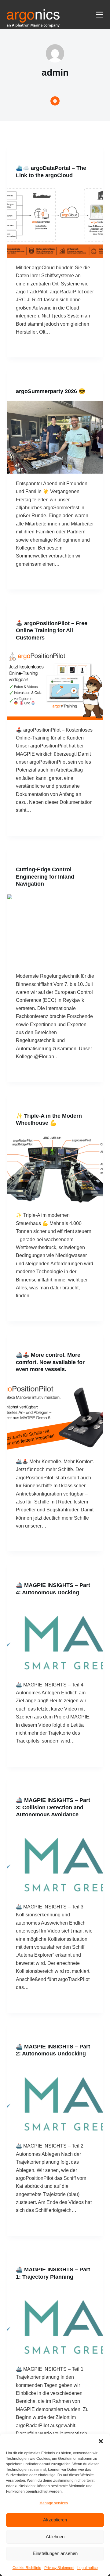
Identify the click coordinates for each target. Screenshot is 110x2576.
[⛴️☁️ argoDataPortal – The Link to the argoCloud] (55, 221)
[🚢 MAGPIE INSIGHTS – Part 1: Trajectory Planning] (55, 2323)
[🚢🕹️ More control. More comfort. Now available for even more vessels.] (55, 1416)
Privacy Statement (59, 2568)
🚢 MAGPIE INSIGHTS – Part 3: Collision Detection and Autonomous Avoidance (53, 1807)
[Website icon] (55, 101)
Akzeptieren (55, 2520)
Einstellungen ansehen (55, 2553)
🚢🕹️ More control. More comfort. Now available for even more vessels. (50, 1362)
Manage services (54, 2503)
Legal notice (88, 2568)
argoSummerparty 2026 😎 (51, 391)
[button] (101, 2441)
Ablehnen (55, 2537)
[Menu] (100, 15)
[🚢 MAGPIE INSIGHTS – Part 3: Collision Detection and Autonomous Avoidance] (55, 1861)
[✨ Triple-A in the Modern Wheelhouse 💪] (55, 1169)
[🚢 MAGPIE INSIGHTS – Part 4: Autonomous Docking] (55, 1639)
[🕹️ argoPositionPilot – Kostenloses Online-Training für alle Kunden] (55, 684)
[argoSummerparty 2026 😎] (55, 437)
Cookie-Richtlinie (27, 2568)
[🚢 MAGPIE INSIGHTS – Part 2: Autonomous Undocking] (55, 2100)
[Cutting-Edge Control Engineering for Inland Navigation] (55, 930)
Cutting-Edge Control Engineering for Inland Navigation (45, 877)
